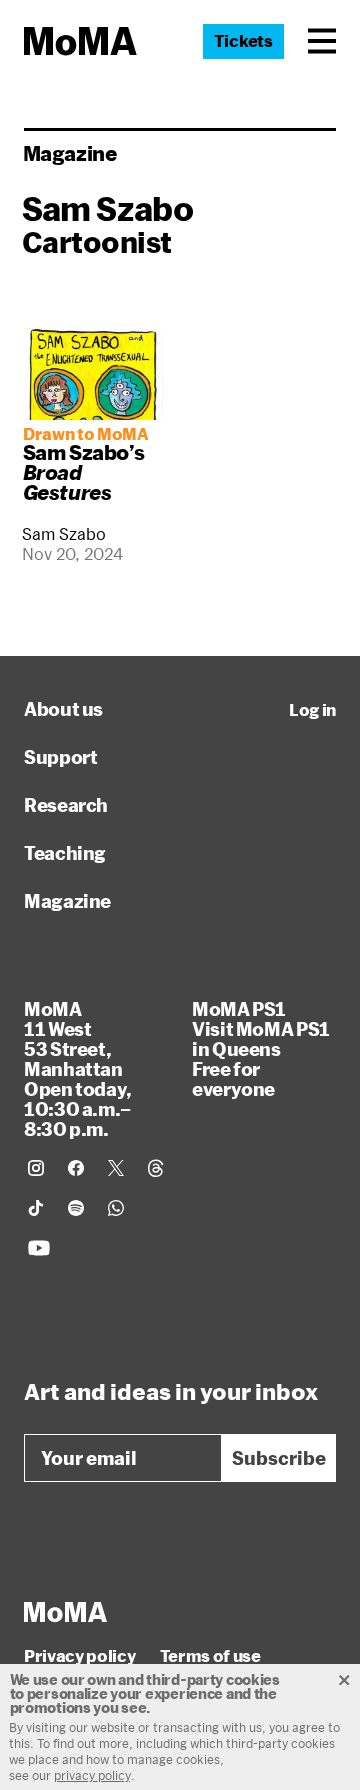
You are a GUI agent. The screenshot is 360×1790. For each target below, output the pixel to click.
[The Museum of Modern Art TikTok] (36, 1208)
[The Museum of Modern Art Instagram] (36, 1168)
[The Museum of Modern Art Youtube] (39, 1248)
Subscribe (279, 1458)
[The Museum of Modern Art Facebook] (76, 1168)
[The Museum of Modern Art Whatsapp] (116, 1208)
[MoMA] (65, 1612)
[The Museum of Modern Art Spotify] (76, 1208)
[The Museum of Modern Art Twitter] (116, 1168)
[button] (322, 41)
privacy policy (92, 1775)
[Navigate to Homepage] (80, 41)
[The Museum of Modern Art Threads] (156, 1168)
